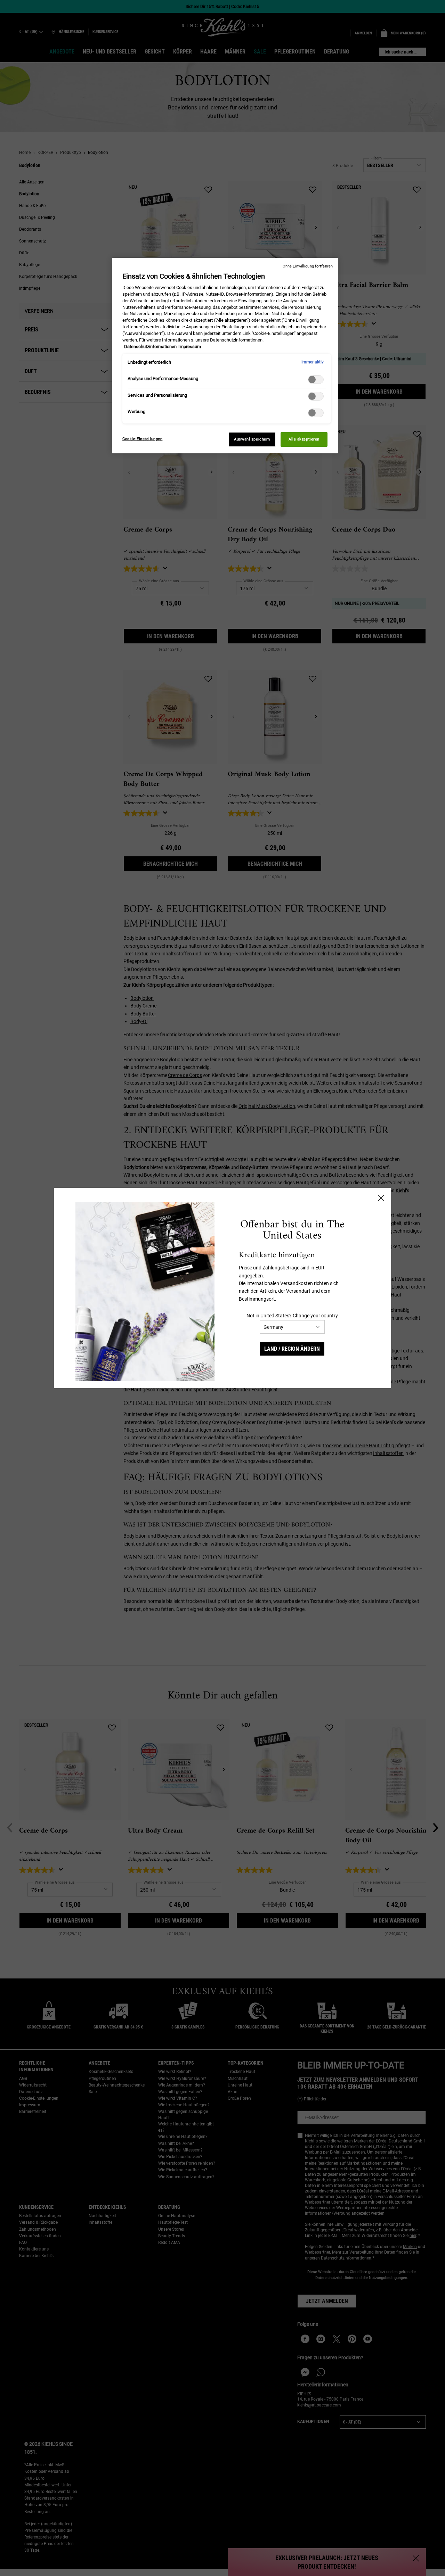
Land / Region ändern (292, 1349)
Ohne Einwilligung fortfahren (308, 266)
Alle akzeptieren (304, 439)
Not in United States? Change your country (292, 1316)
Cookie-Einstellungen (142, 439)
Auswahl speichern (252, 439)
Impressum (190, 347)
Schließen (381, 1198)
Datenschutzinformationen (150, 347)
